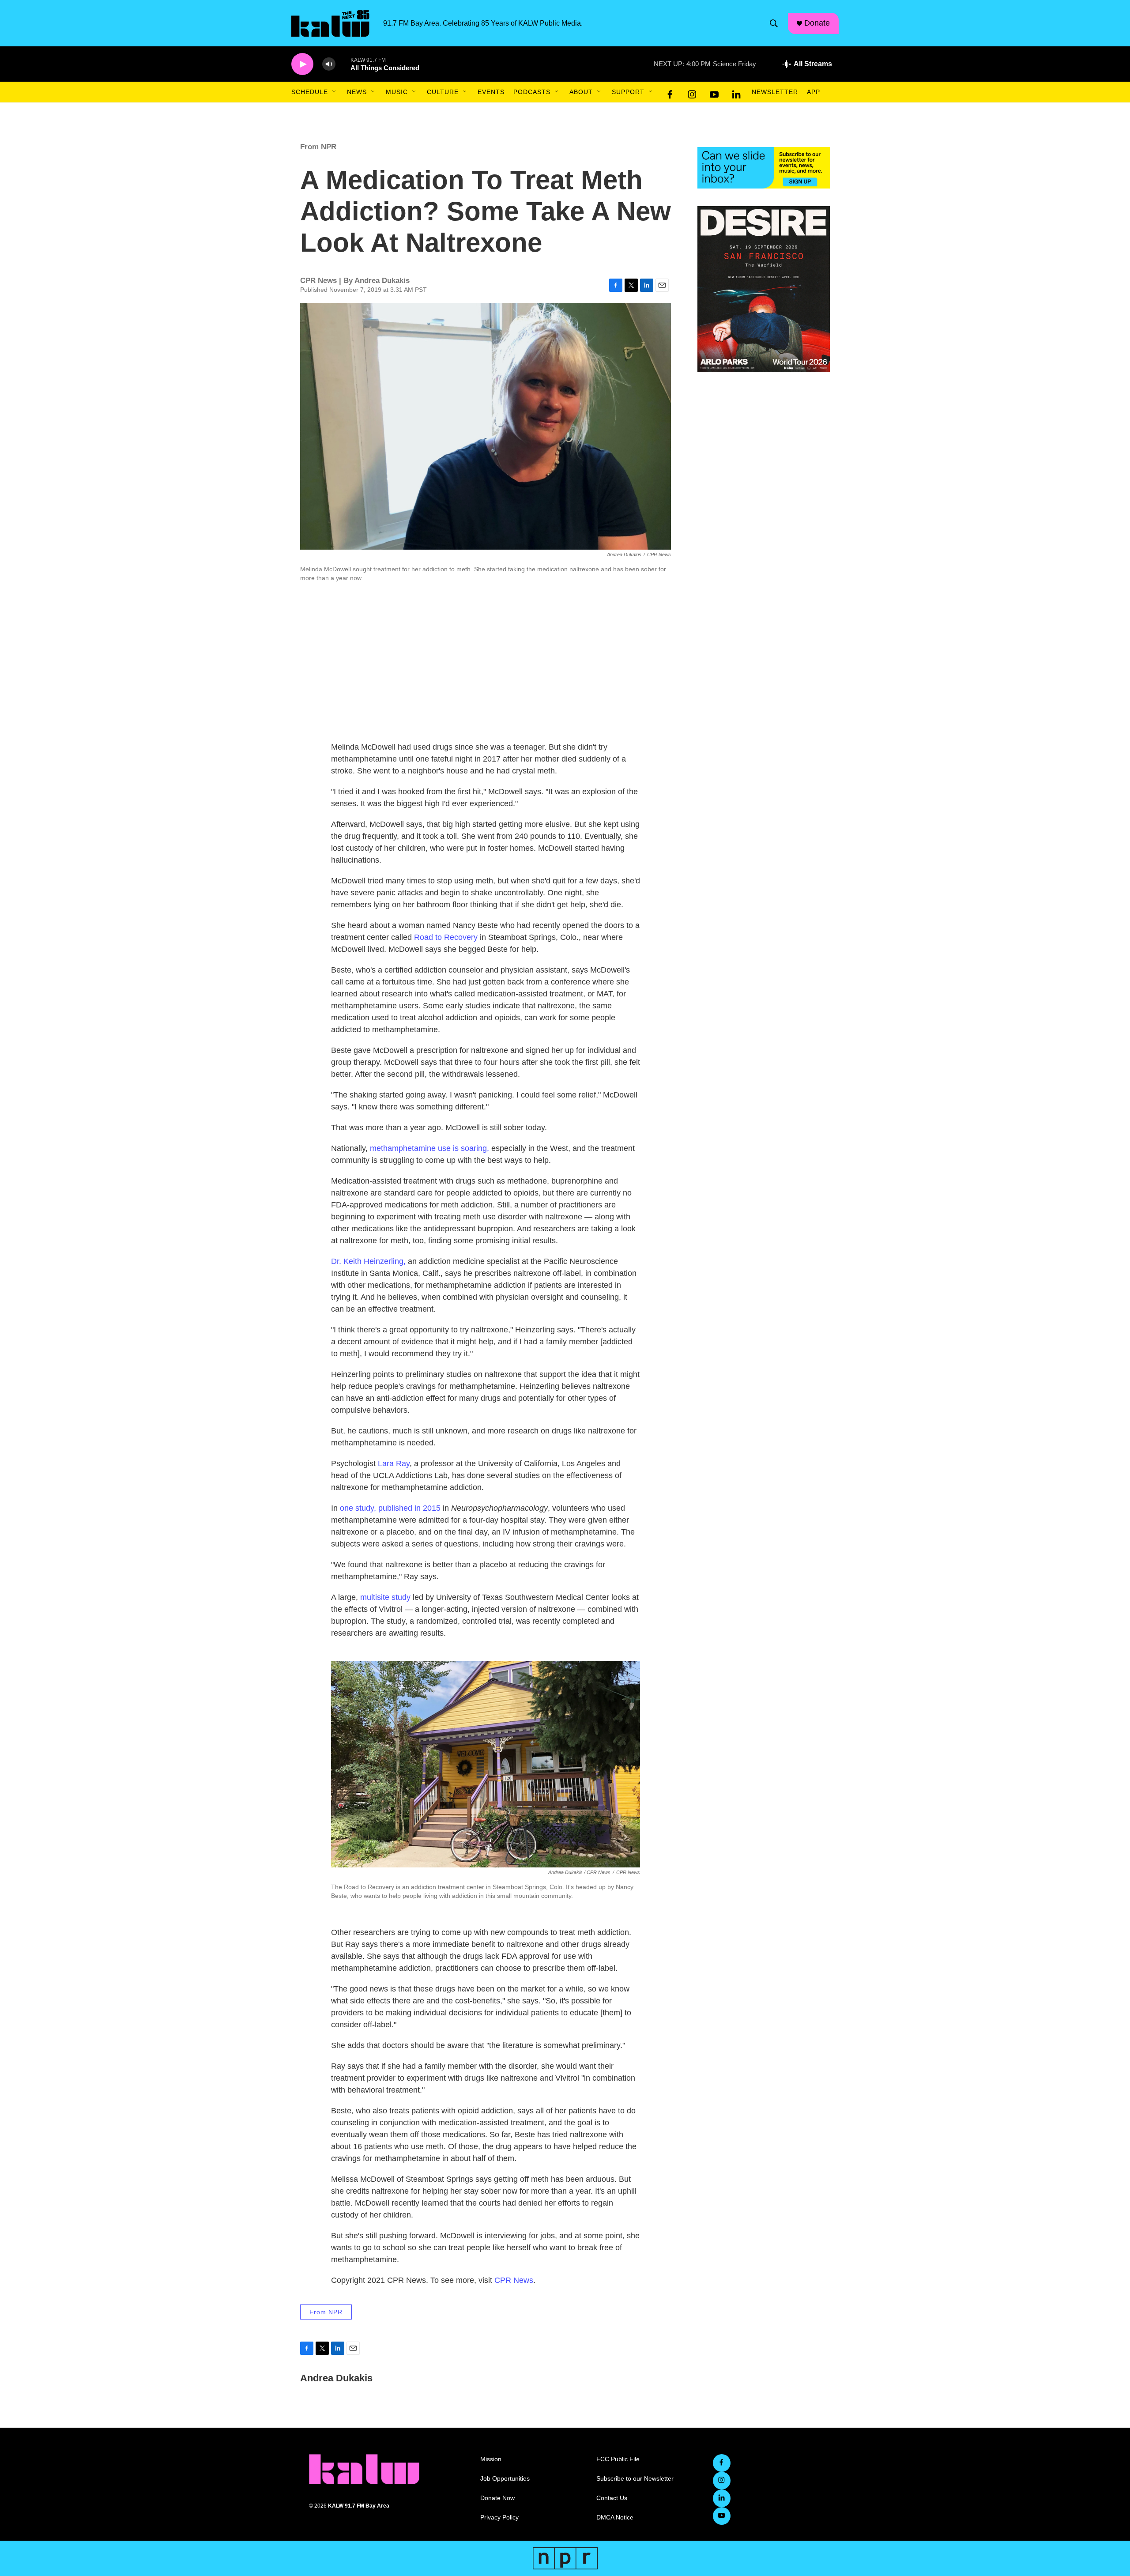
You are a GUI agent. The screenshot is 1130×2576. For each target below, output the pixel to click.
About (581, 92)
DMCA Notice (615, 2518)
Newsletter (775, 92)
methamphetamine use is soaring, (429, 1148)
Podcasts (532, 92)
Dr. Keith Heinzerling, (368, 1261)
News (357, 92)
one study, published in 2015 (391, 1508)
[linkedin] (736, 92)
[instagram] (692, 92)
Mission (491, 2459)
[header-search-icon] (774, 23)
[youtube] (714, 92)
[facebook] (670, 92)
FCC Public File (618, 2459)
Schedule (310, 92)
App (814, 92)
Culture (443, 92)
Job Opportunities (505, 2479)
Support (628, 92)
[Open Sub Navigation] (335, 92)
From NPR (318, 147)
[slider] (343, 64)
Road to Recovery (446, 937)
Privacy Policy (499, 2518)
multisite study (385, 1597)
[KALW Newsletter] (764, 168)
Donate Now (497, 2498)
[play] (302, 64)
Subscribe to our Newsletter (635, 2479)
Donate (817, 23)
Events (491, 92)
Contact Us (612, 2498)
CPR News (514, 2280)
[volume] (329, 64)
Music (397, 92)
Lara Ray (394, 1463)
